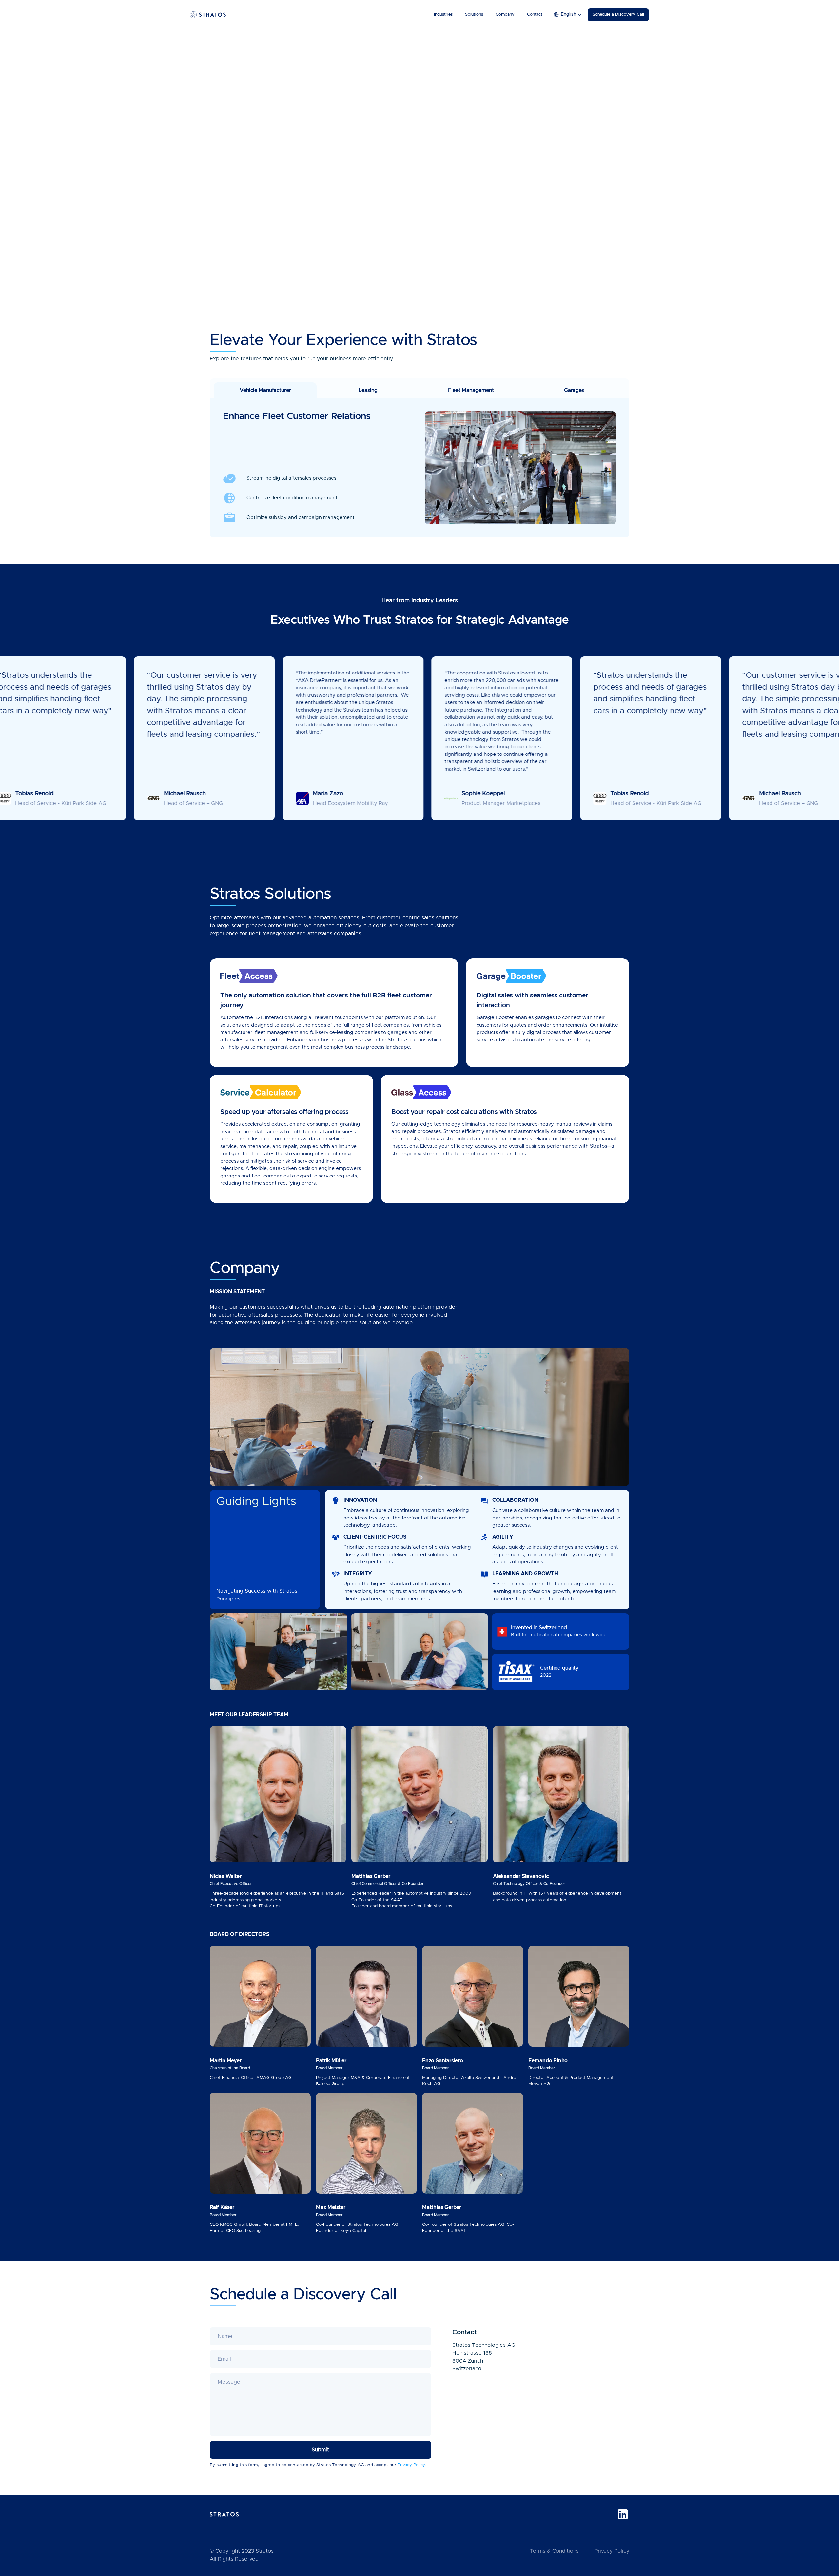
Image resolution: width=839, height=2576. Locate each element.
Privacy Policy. (412, 2465)
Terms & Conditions (554, 2551)
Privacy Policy (612, 2551)
